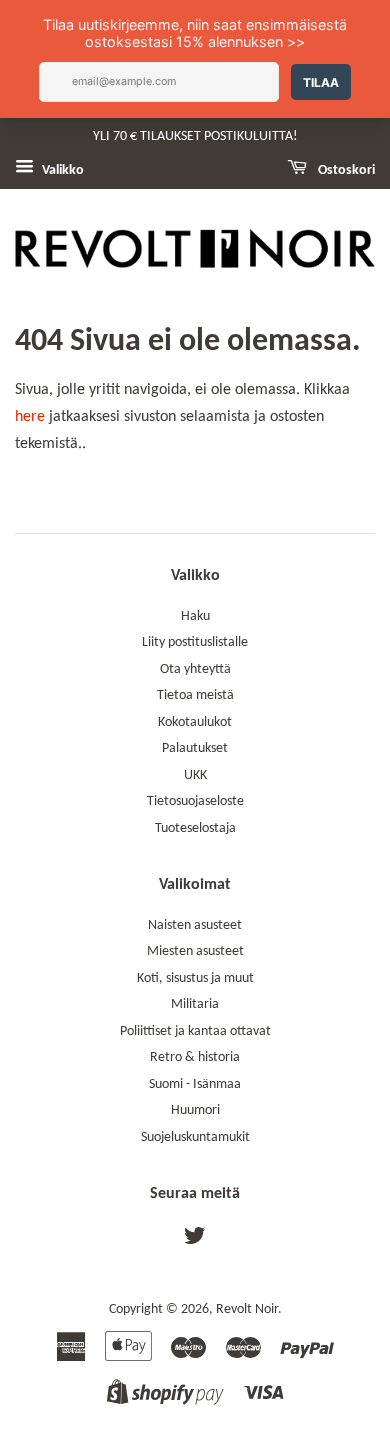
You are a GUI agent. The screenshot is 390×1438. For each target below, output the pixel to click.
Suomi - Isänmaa (195, 1084)
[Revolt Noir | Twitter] (195, 1240)
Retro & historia (195, 1057)
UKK (195, 775)
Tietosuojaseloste (195, 801)
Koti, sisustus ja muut (195, 978)
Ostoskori (345, 170)
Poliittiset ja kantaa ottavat (195, 1031)
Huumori (195, 1110)
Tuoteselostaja (195, 828)
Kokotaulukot (195, 722)
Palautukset (195, 748)
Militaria (195, 1004)
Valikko (61, 170)
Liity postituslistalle (195, 642)
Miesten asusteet (195, 951)
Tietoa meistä (195, 695)
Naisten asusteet (195, 925)
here (30, 417)
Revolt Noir (247, 1309)
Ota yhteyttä (195, 669)
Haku (195, 616)
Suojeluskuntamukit (195, 1137)
